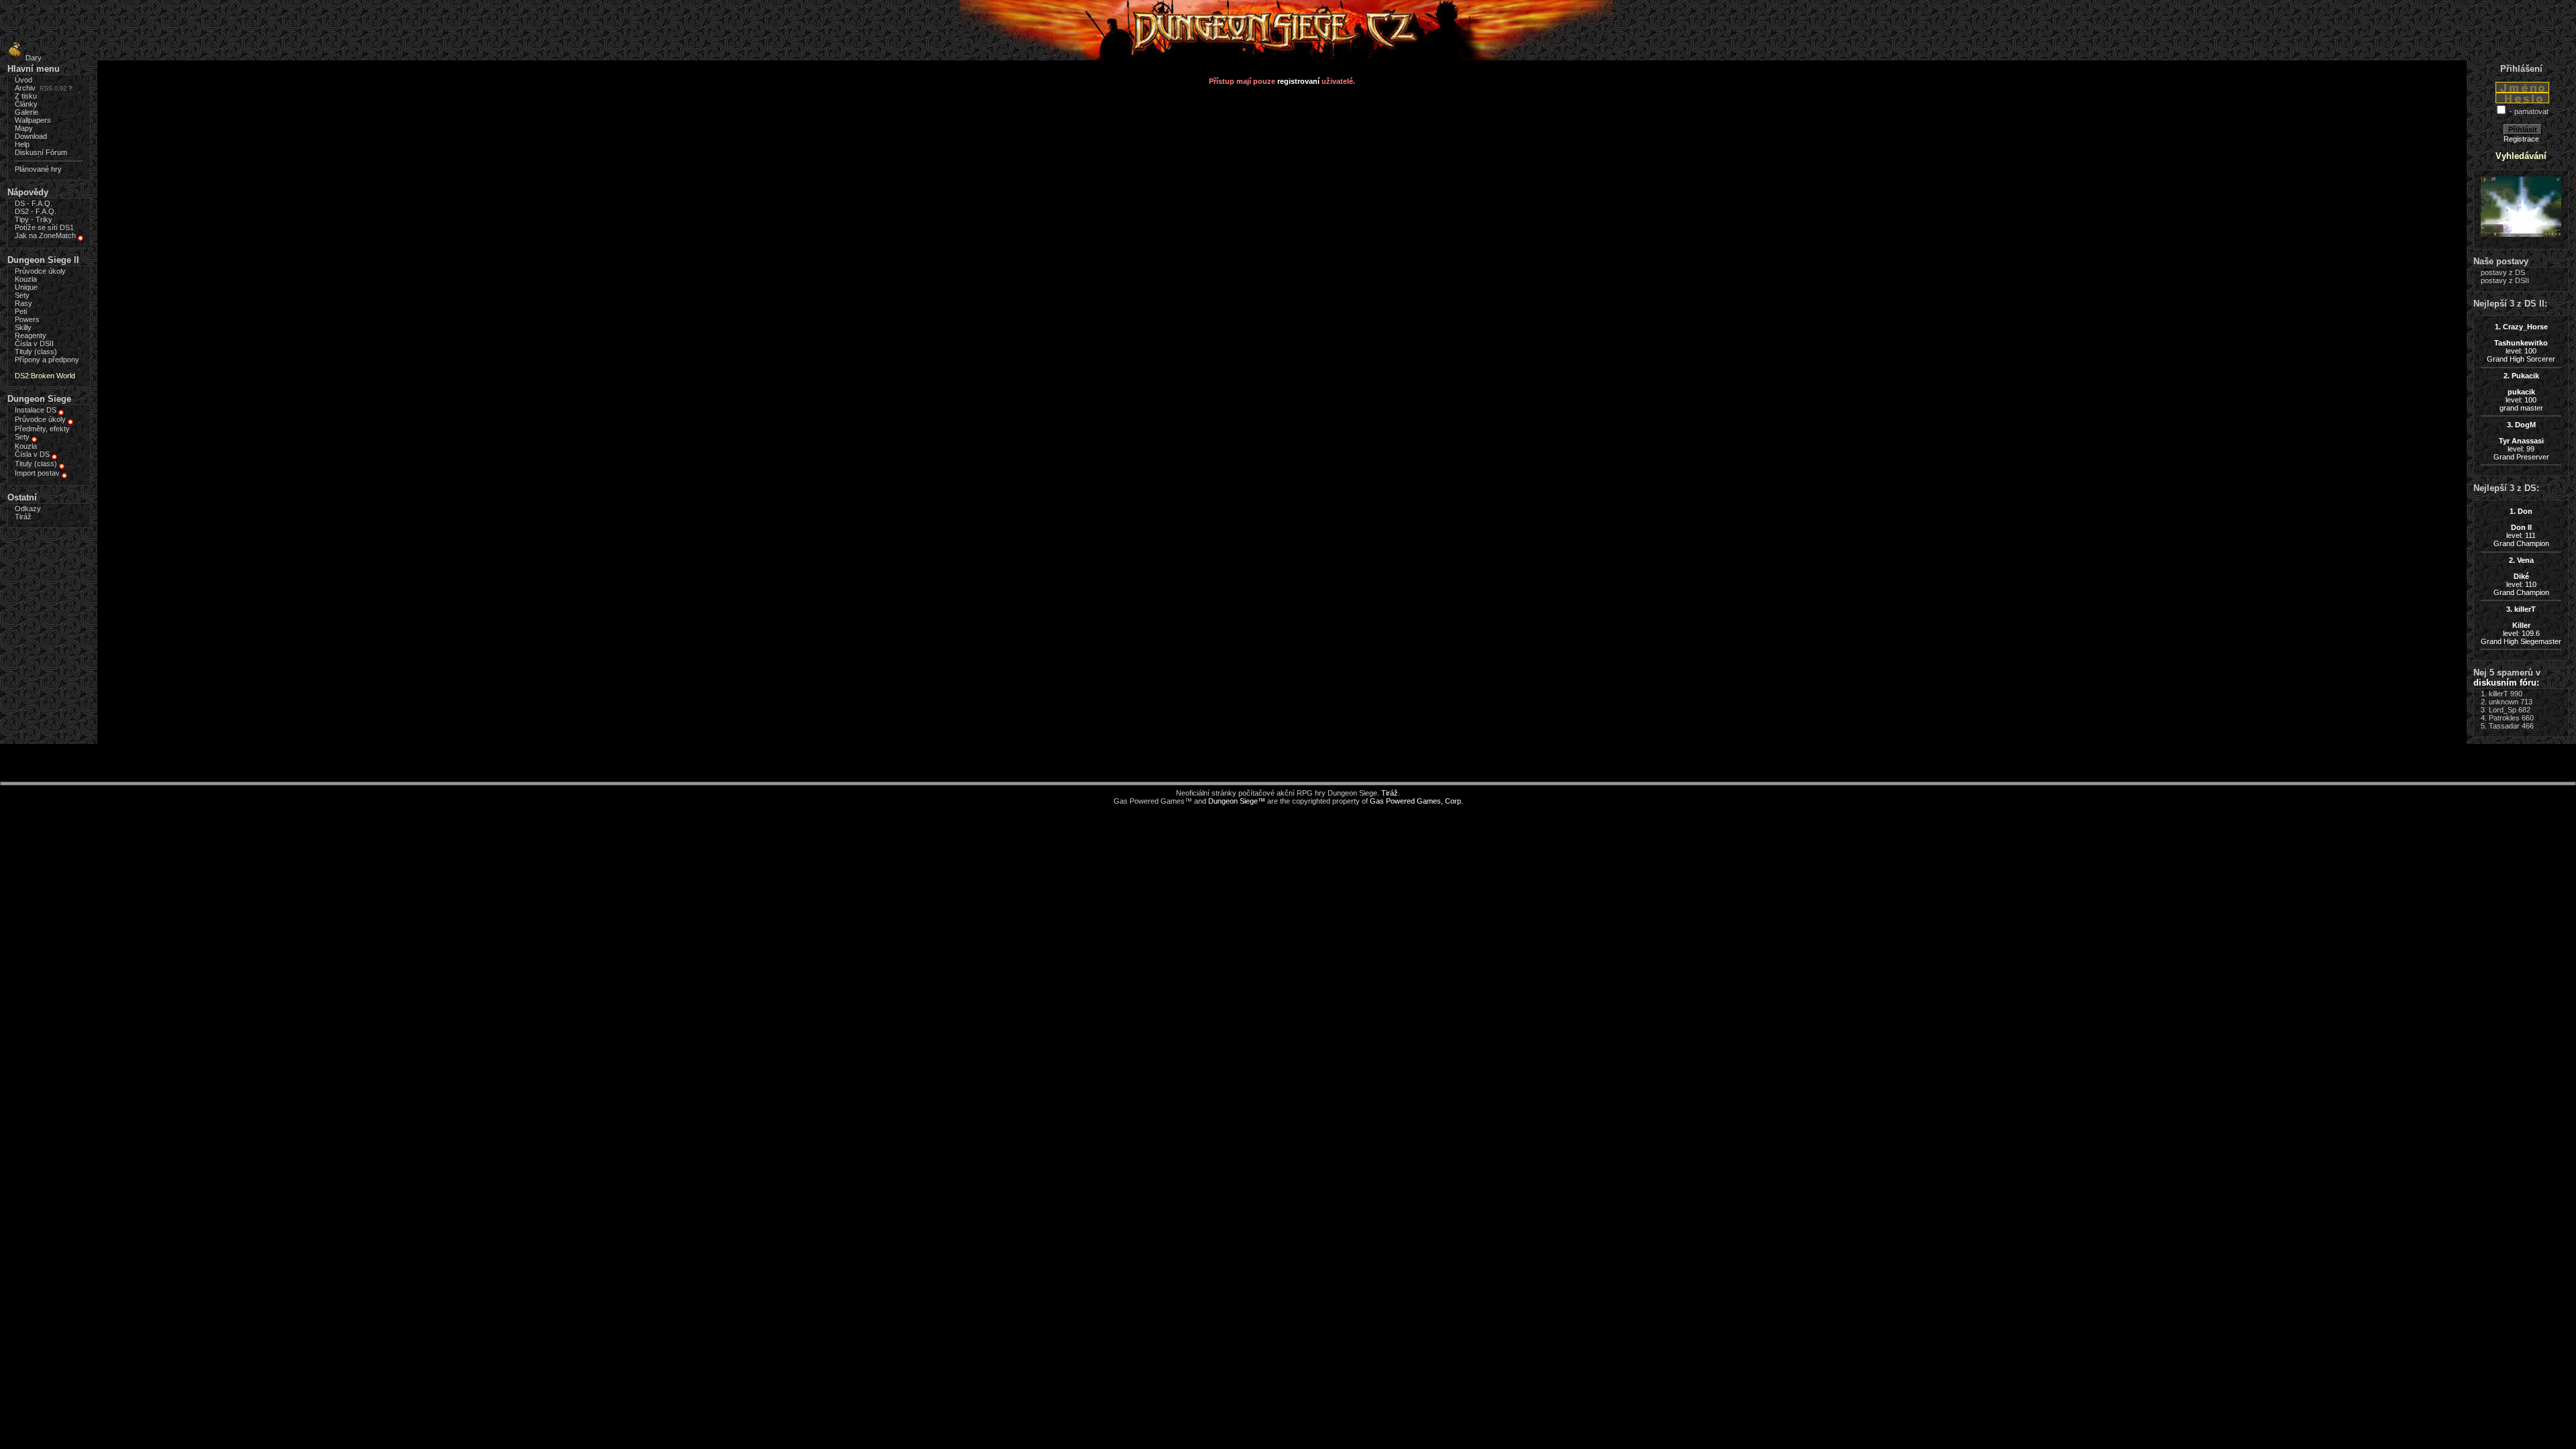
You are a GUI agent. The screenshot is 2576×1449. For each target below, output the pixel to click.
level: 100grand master (2521, 392)
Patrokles (2504, 718)
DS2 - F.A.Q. (36, 211)
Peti (21, 311)
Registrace (2521, 139)
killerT (2499, 694)
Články (26, 104)
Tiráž (23, 517)
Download (31, 136)
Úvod (23, 80)
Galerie (26, 112)
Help (22, 144)
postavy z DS (2503, 272)
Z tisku (26, 96)
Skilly (23, 327)
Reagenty (31, 335)
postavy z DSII (2505, 280)
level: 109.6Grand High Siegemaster (2521, 625)
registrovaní (1298, 81)
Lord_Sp (2503, 710)
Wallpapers (33, 120)
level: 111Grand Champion (2521, 527)
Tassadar (2504, 726)
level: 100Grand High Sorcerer (2521, 343)
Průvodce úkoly (40, 271)
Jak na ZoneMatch (45, 235)
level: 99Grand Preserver (2521, 441)
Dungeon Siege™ (1237, 801)
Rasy (23, 303)
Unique (26, 287)
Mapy (24, 128)
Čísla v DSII (34, 343)
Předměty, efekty (42, 429)
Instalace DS (36, 410)
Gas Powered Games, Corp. (1416, 801)
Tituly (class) (36, 352)
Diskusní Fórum (41, 152)
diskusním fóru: (2506, 683)
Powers (27, 319)
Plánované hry (38, 169)
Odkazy (28, 508)
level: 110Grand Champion (2521, 576)
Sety (22, 295)
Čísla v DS (32, 454)
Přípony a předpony (47, 360)
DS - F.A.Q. (34, 203)
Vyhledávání (2521, 156)
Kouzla (26, 279)
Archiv (25, 88)
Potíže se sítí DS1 (44, 227)
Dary (34, 58)
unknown (2504, 702)
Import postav (37, 473)
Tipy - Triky (34, 219)
